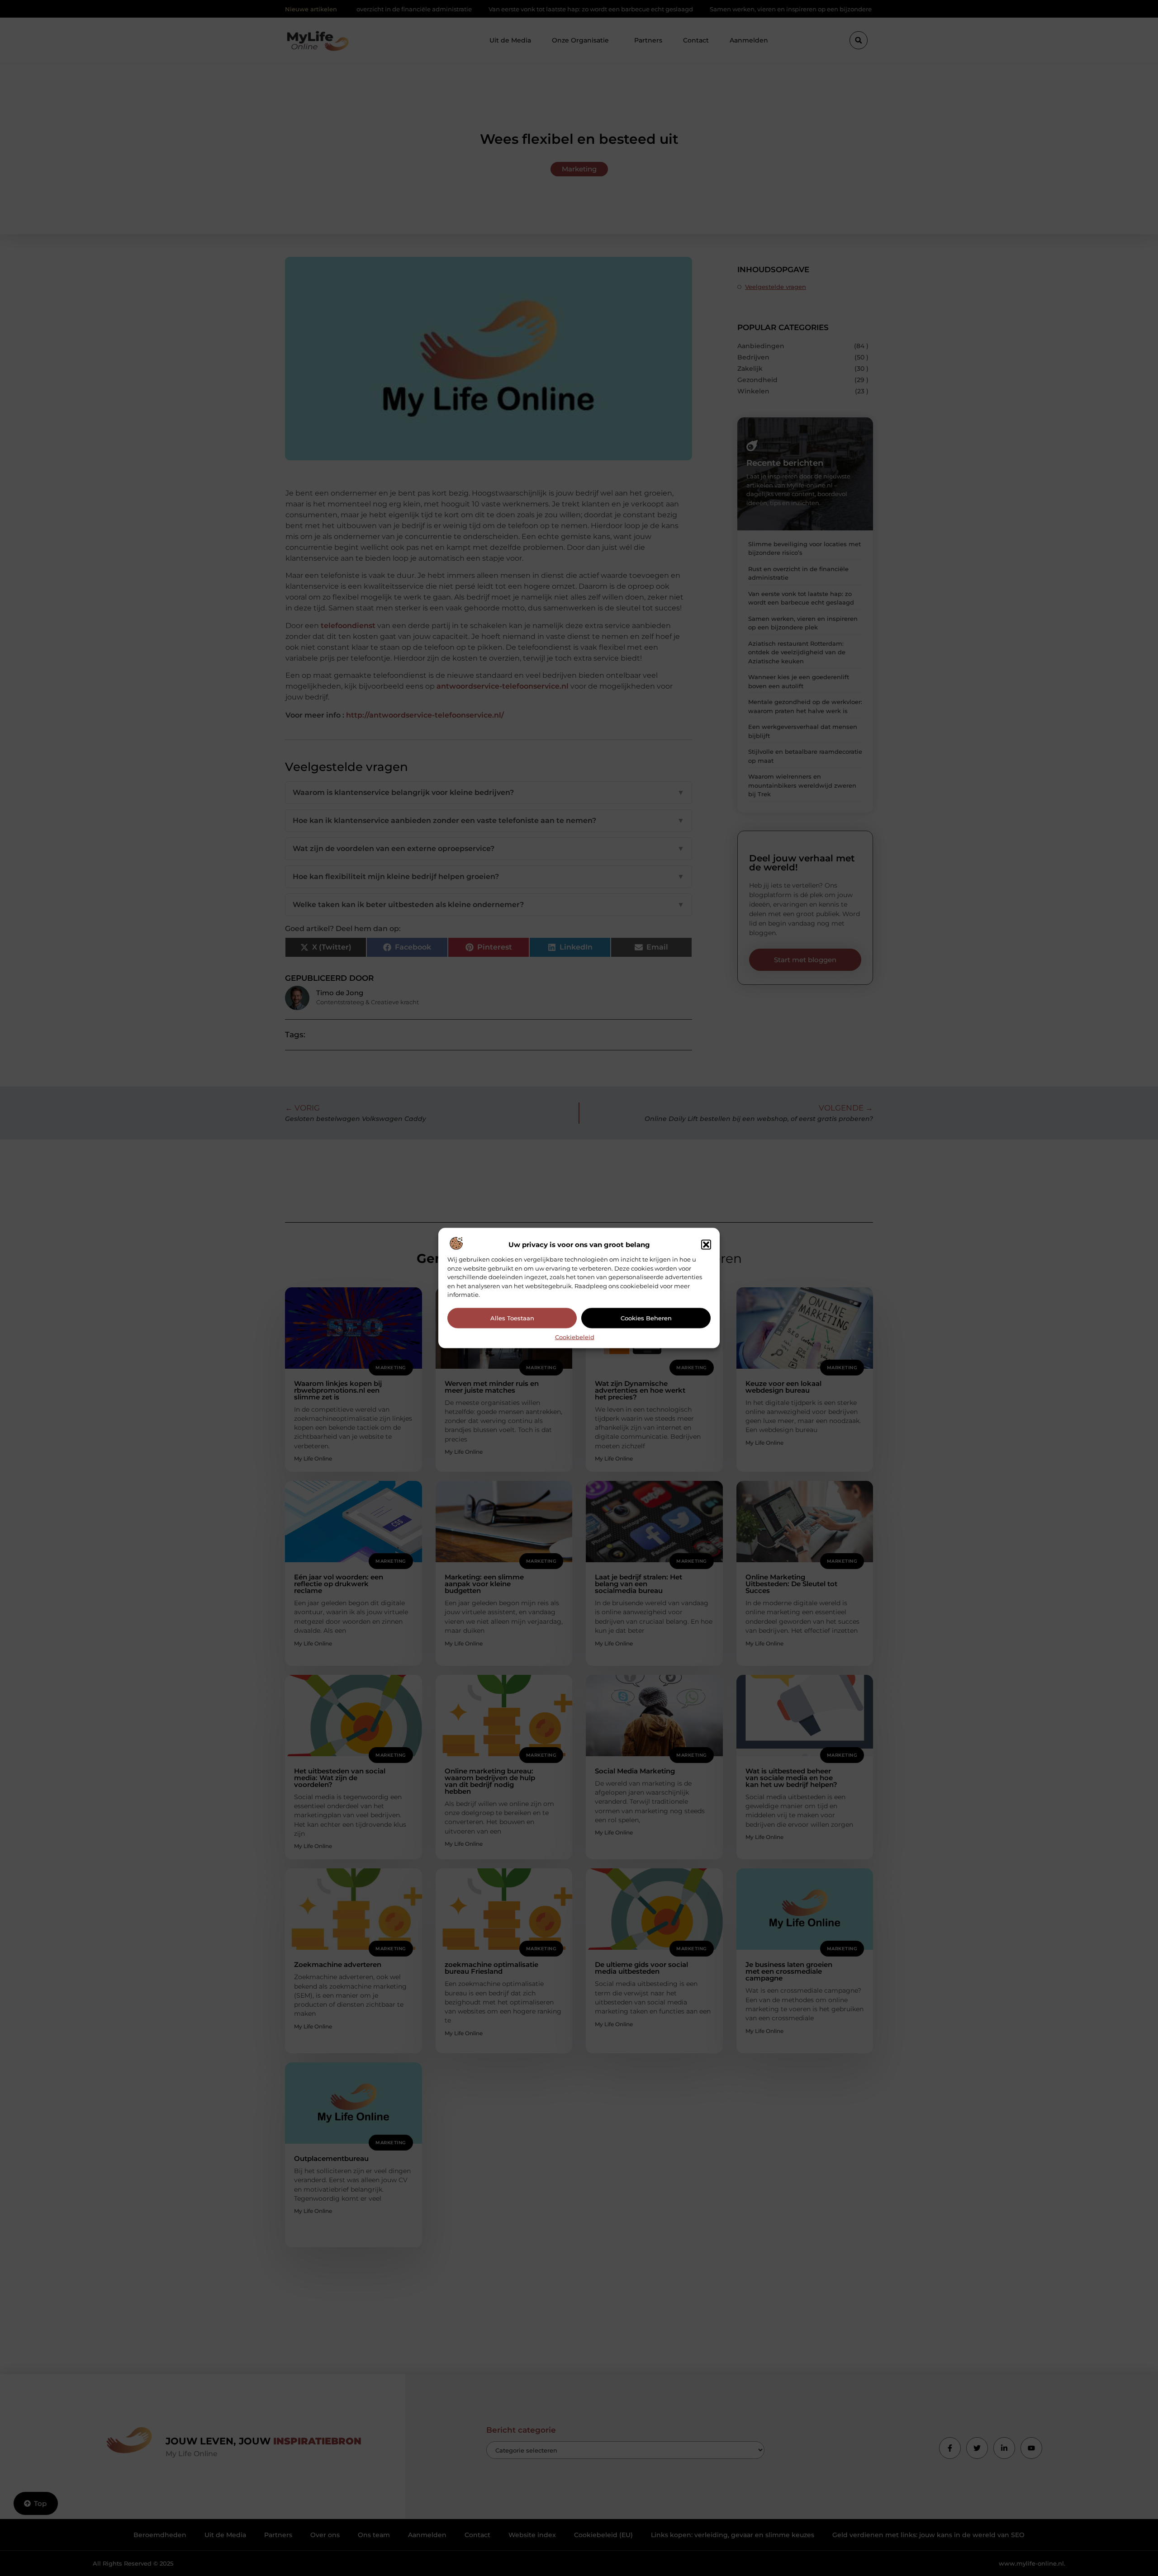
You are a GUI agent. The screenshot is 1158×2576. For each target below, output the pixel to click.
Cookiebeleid (575, 1337)
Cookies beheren (646, 1318)
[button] (706, 1245)
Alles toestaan (512, 1318)
